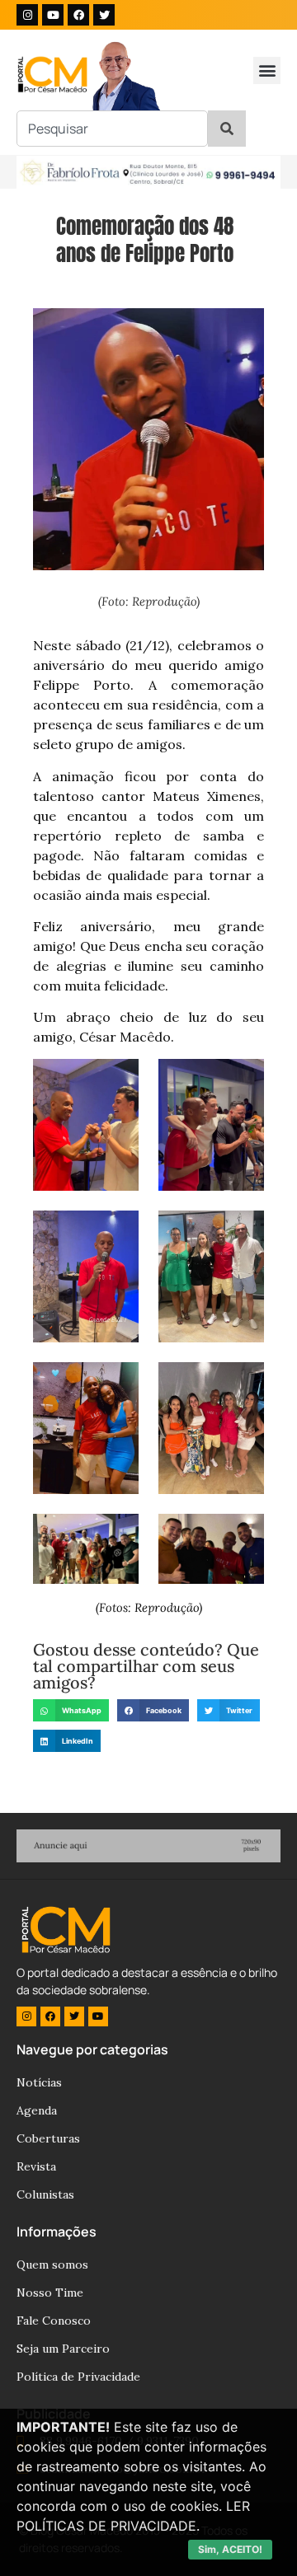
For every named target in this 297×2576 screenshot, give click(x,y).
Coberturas (48, 2138)
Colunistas (45, 2194)
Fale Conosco (54, 2321)
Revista (36, 2166)
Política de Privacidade (78, 2377)
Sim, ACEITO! (230, 2549)
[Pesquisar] (227, 129)
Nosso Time (50, 2293)
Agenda (37, 2110)
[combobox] (112, 129)
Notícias (39, 2082)
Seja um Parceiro (63, 2349)
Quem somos (52, 2265)
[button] (267, 70)
